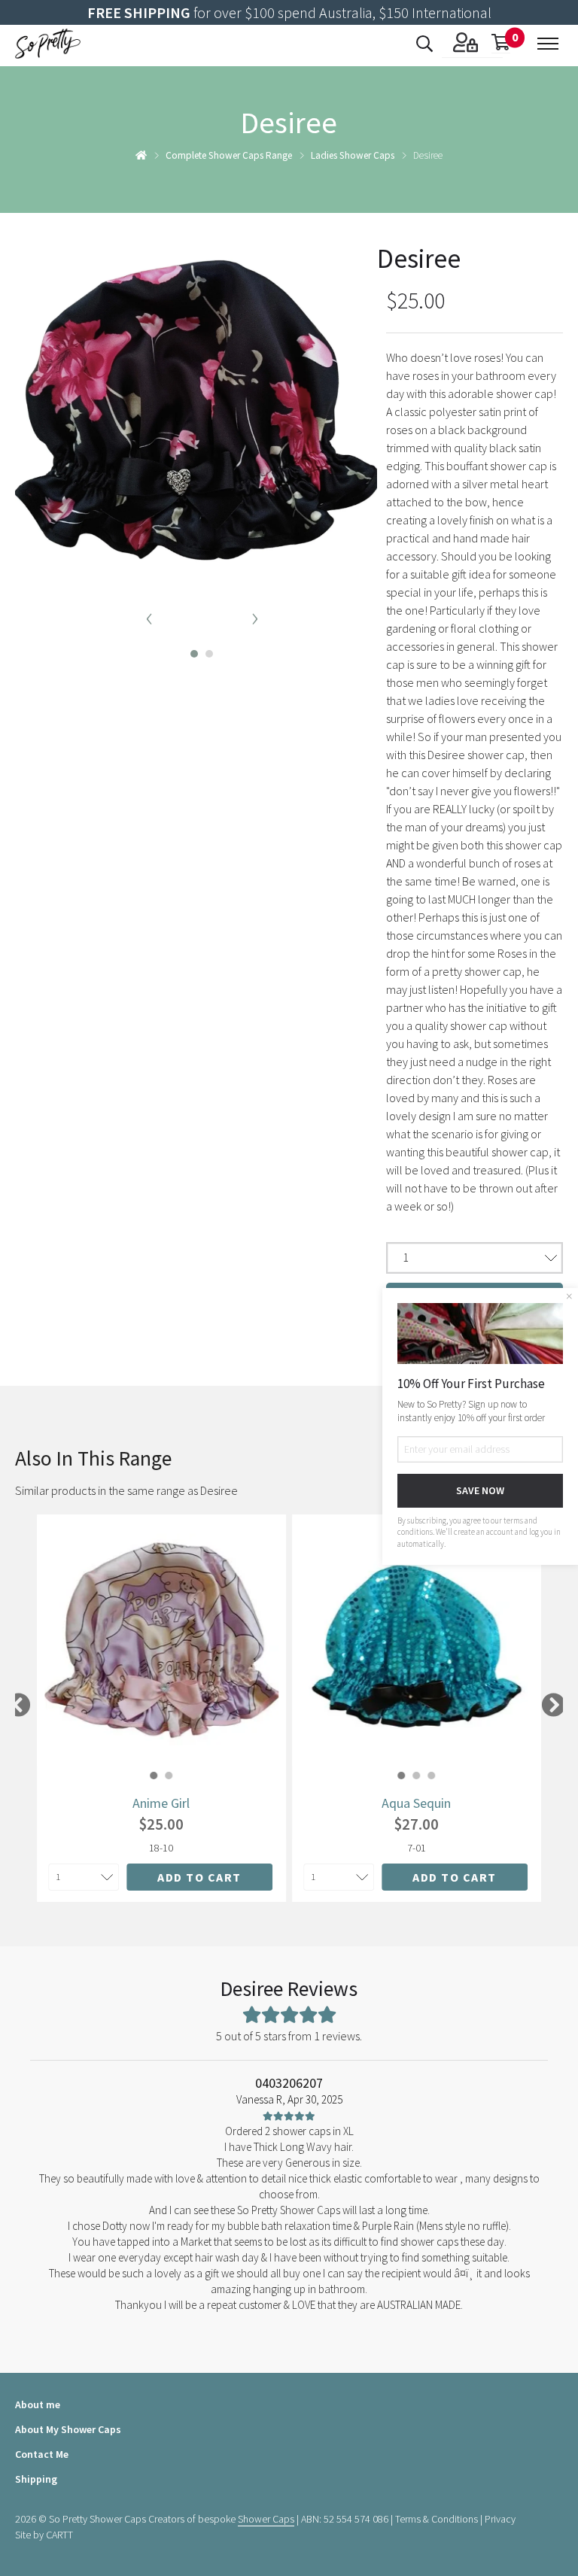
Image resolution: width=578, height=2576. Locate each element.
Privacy (500, 2519)
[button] (189, 650)
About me (38, 2404)
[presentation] (149, 616)
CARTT (59, 2535)
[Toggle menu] (548, 44)
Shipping (36, 2479)
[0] (501, 44)
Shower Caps (266, 2519)
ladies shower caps (353, 155)
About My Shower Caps (68, 2429)
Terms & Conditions (437, 2519)
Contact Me (42, 2454)
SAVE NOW (480, 1490)
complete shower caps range (229, 155)
